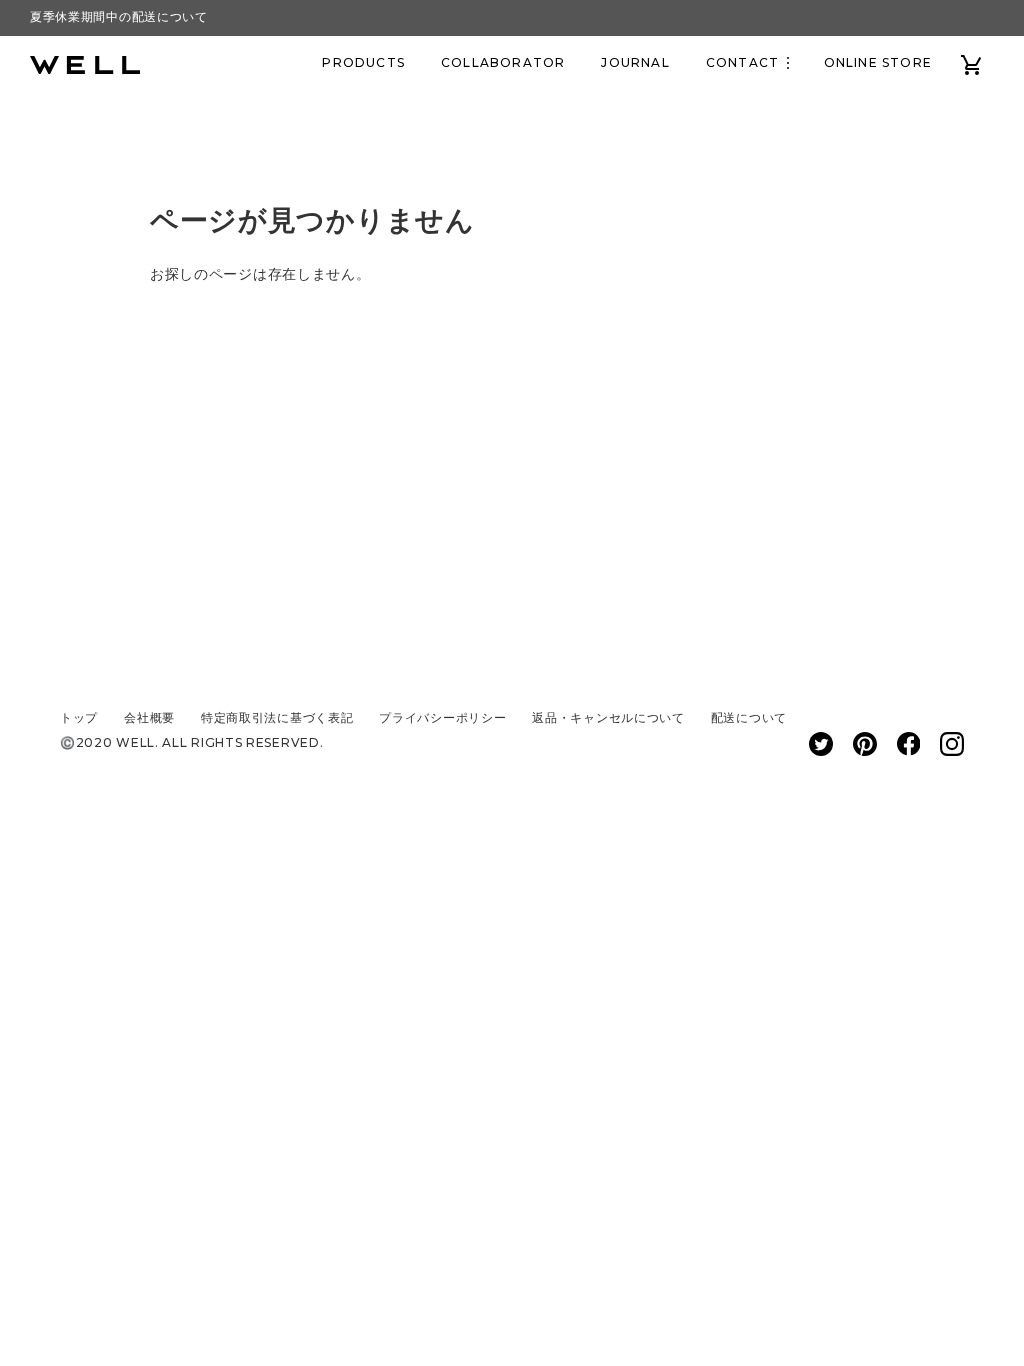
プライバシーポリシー (442, 717)
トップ (79, 717)
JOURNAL (635, 62)
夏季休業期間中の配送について (119, 17)
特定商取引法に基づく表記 (277, 717)
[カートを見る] (972, 63)
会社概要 (149, 717)
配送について (749, 717)
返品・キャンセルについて (608, 717)
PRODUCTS (363, 62)
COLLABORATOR (503, 62)
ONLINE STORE (878, 62)
